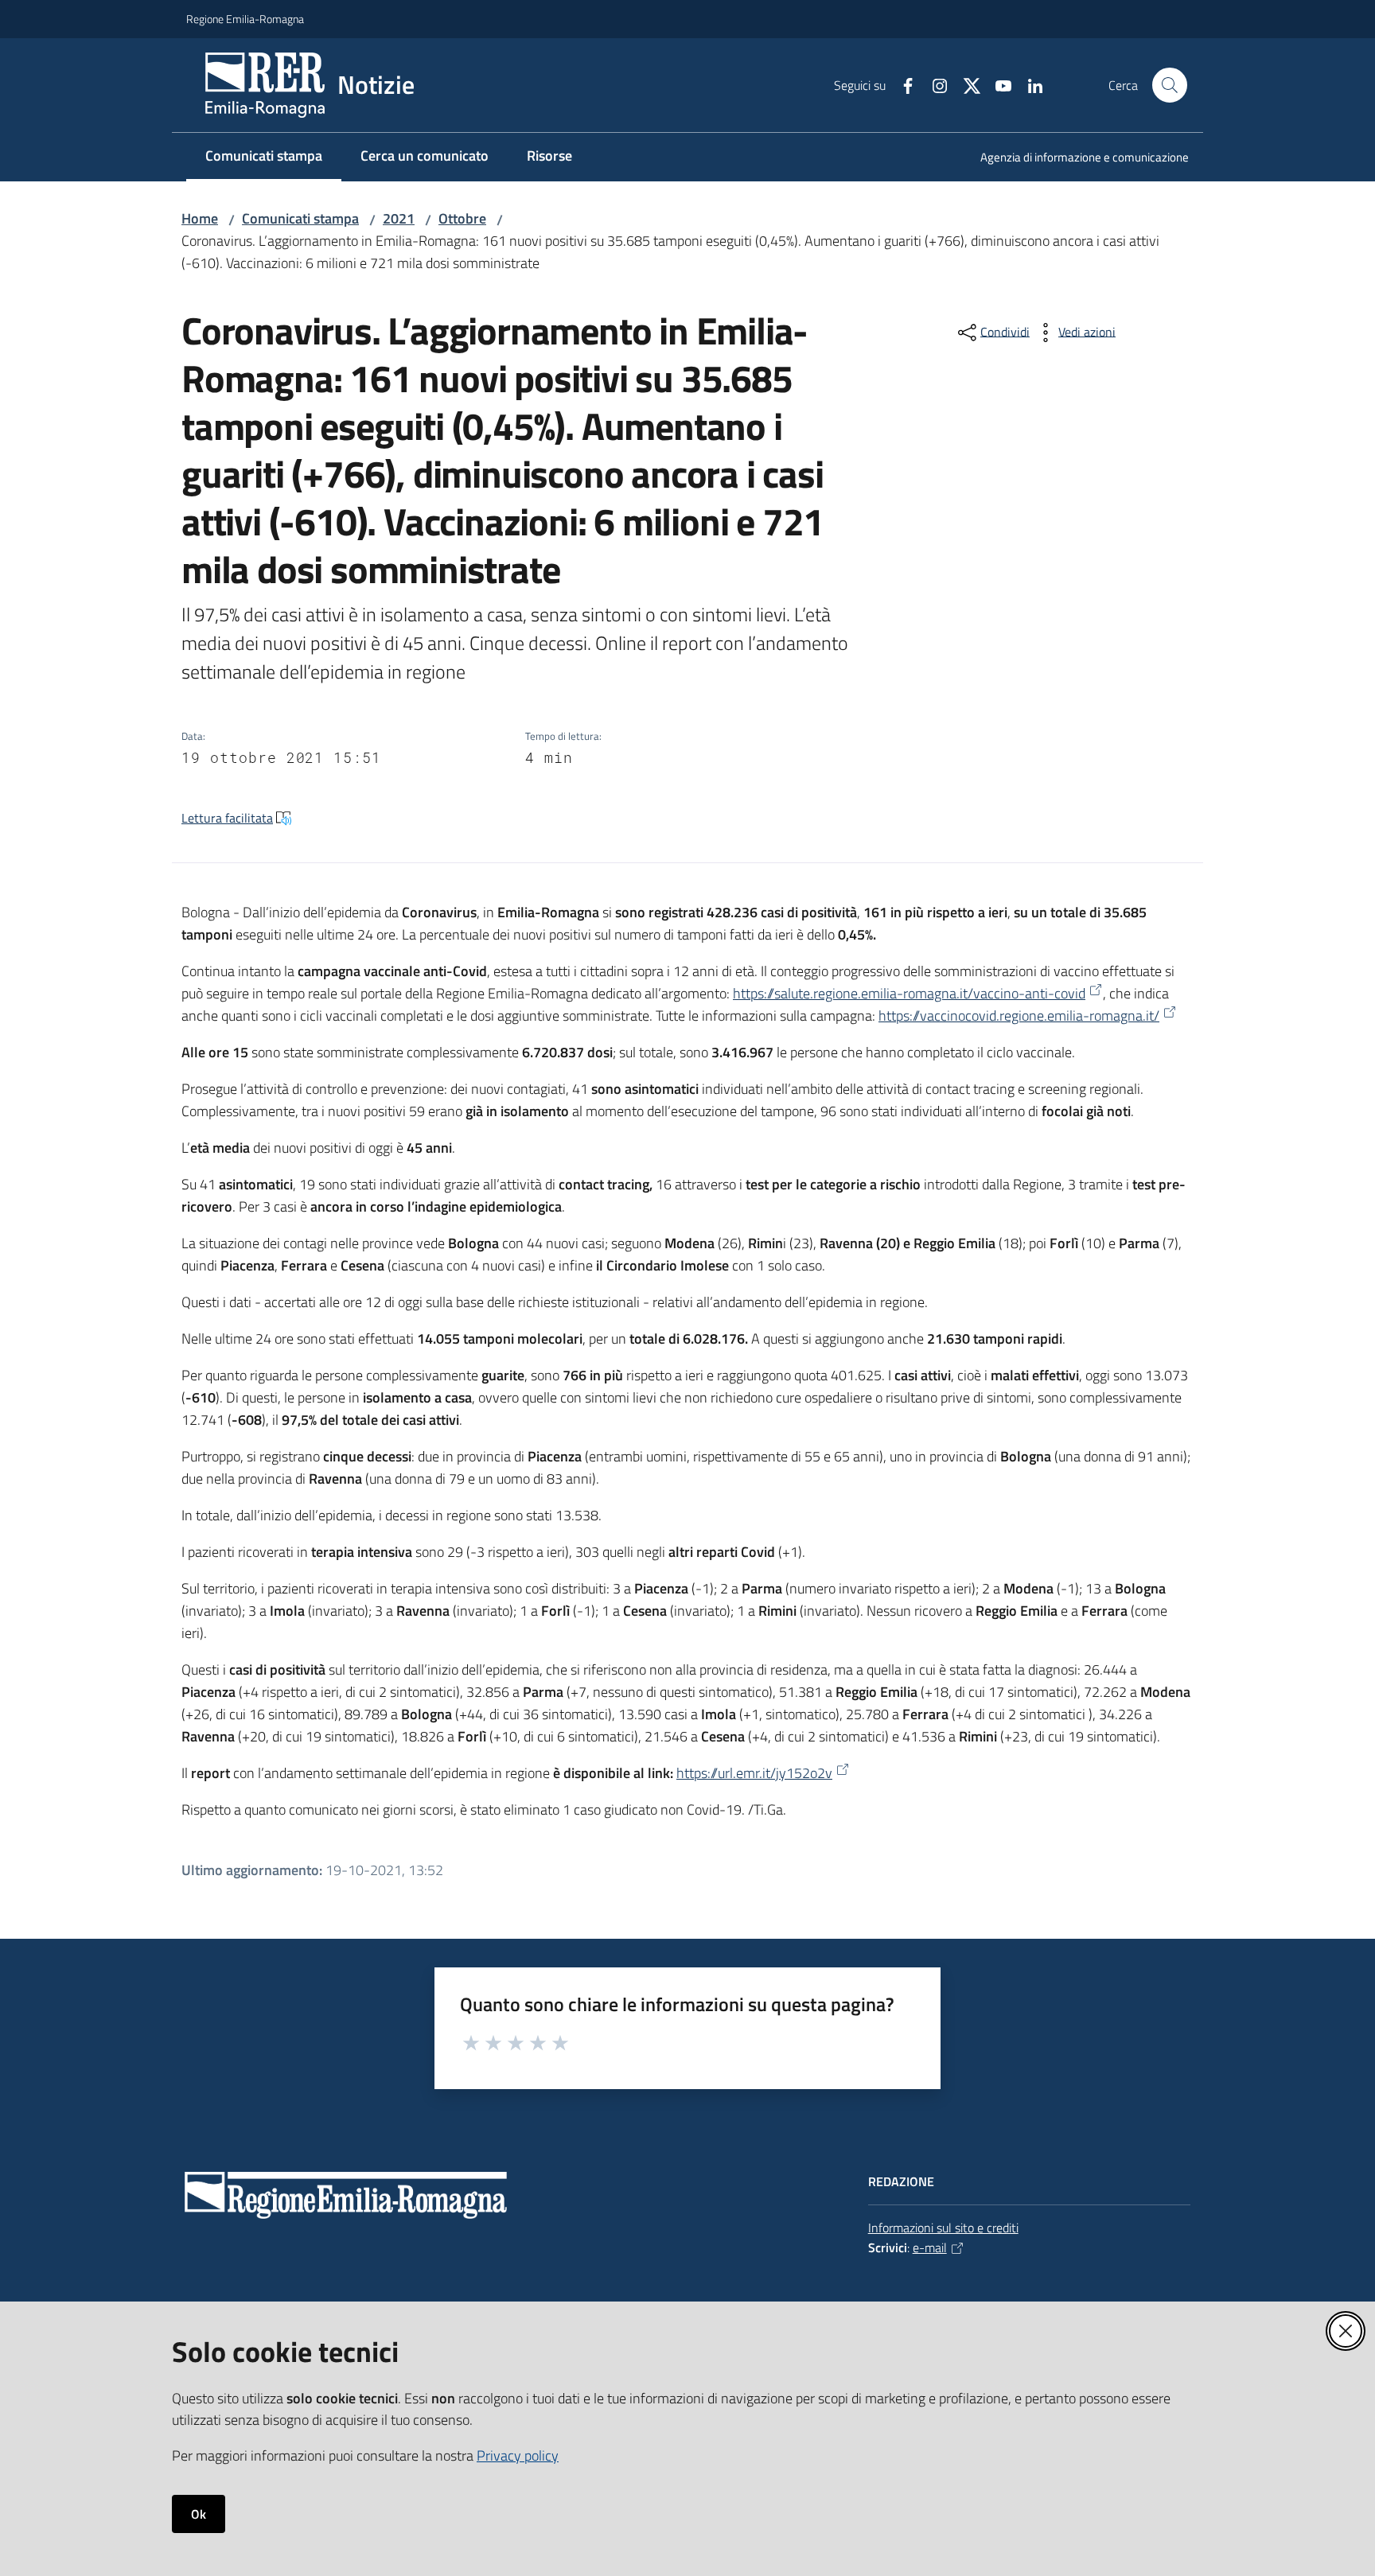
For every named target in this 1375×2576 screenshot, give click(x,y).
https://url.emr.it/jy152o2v (754, 1773)
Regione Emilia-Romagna (245, 19)
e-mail (930, 2247)
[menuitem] (1075, 159)
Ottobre (462, 218)
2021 (399, 218)
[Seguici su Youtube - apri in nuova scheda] (997, 84)
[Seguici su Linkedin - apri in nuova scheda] (1029, 84)
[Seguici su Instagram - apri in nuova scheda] (933, 84)
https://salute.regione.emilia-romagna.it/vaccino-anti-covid (909, 993)
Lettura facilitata (227, 818)
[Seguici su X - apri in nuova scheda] (965, 84)
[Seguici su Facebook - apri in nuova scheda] (902, 84)
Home (200, 218)
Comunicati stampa (300, 218)
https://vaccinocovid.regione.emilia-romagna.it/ (1019, 1016)
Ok (199, 2514)
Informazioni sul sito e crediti (943, 2228)
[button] (1170, 85)
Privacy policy (518, 2455)
